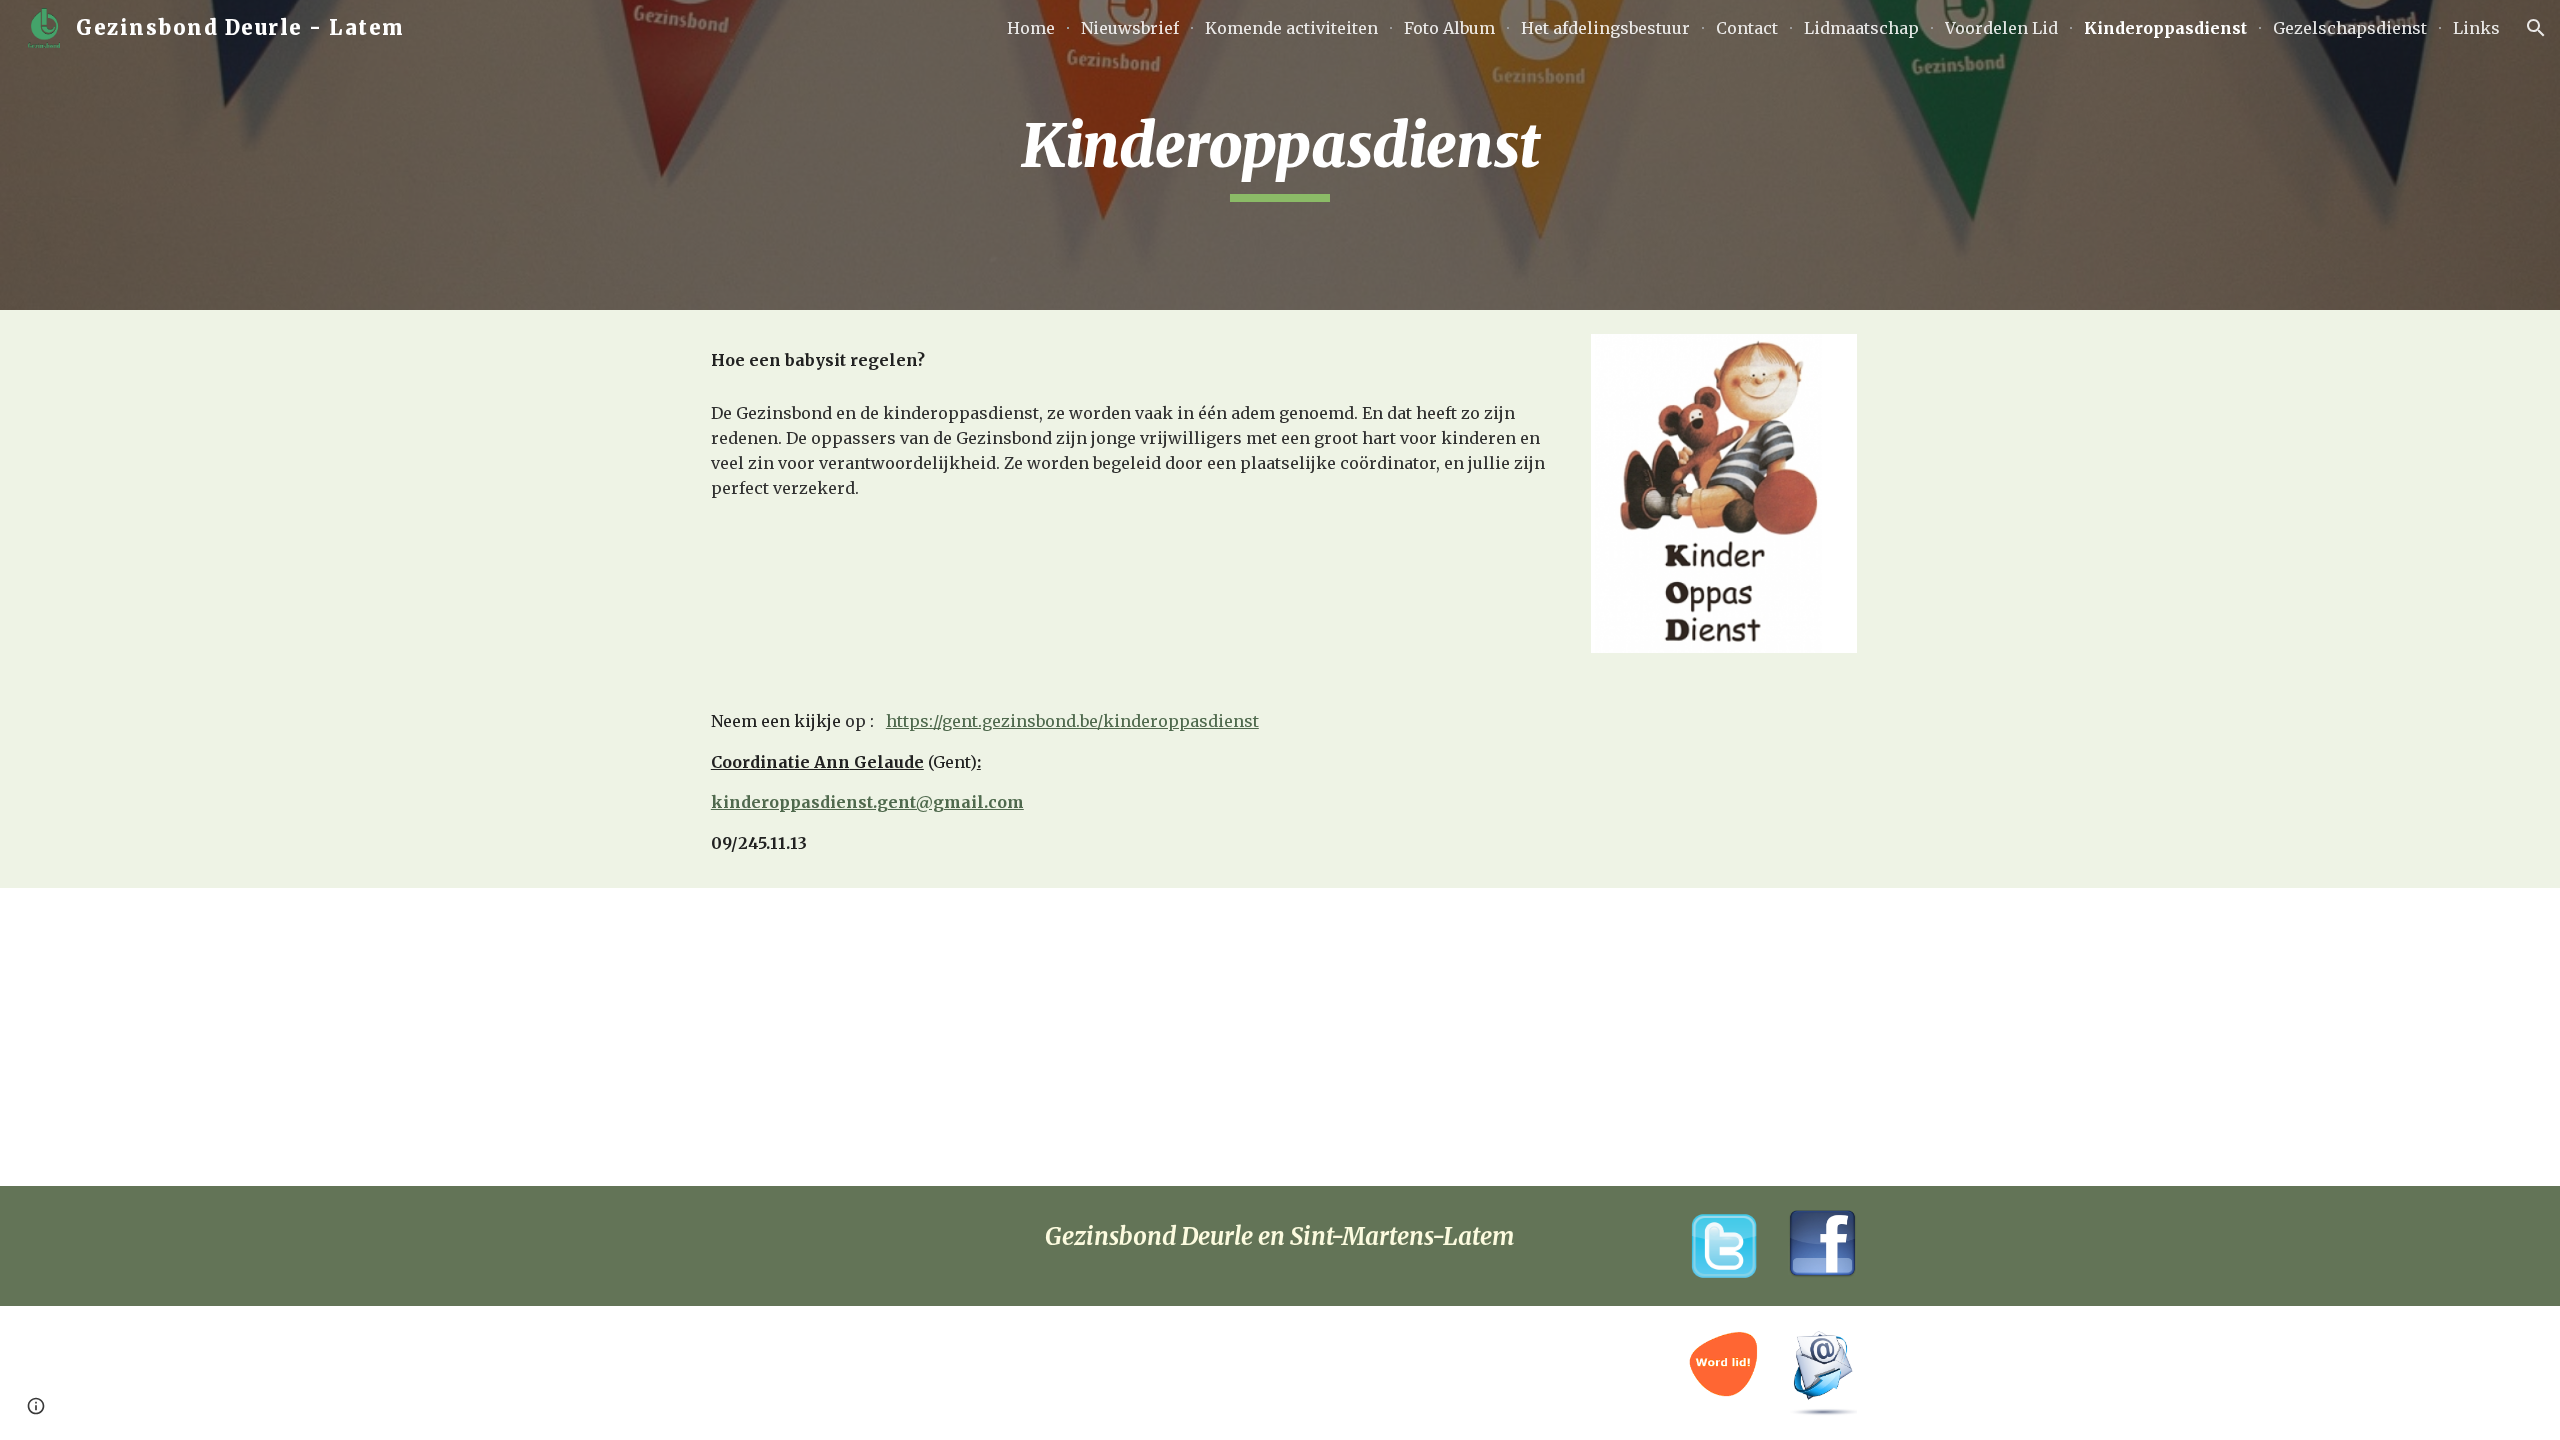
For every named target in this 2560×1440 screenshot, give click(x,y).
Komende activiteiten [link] (1291, 28)
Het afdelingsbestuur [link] (1605, 28)
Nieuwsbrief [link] (1130, 28)
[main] (1280, 155)
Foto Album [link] (1449, 28)
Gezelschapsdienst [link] (2350, 28)
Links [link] (2476, 28)
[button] (2536, 28)
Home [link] (1031, 28)
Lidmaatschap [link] (1861, 28)
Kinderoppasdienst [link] (2165, 28)
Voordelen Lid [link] (2001, 28)
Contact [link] (1747, 28)
